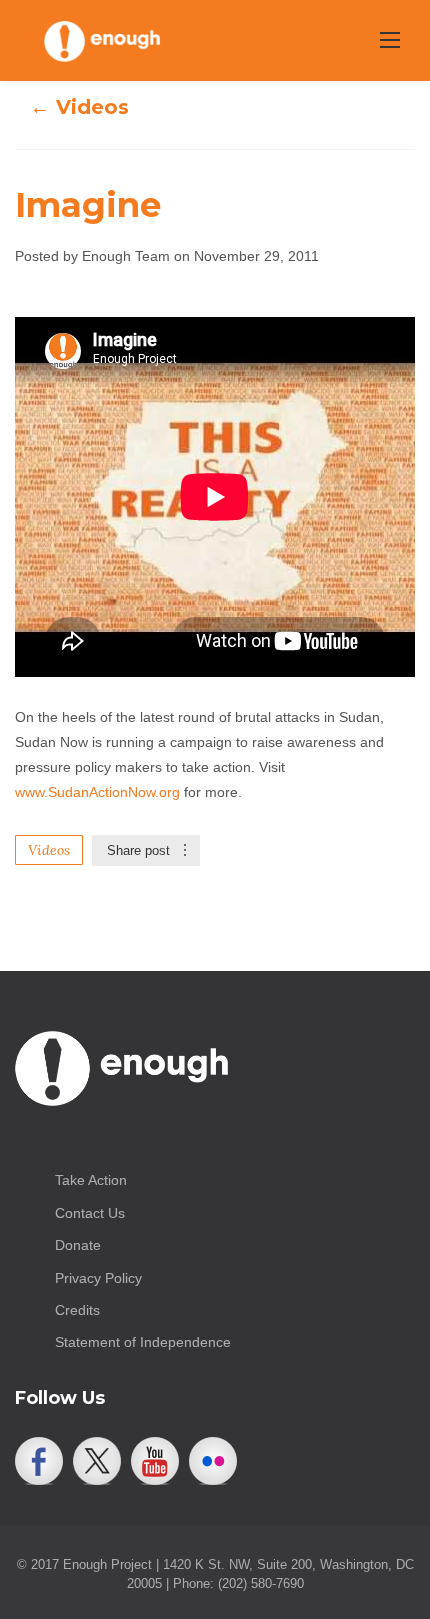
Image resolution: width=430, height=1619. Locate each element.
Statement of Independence (143, 1342)
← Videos (79, 107)
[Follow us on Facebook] (39, 1461)
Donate (78, 1245)
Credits (77, 1310)
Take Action (91, 1180)
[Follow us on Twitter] (97, 1461)
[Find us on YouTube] (155, 1461)
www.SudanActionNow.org (97, 792)
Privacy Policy (98, 1278)
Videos (49, 850)
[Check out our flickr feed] (213, 1461)
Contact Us (90, 1213)
